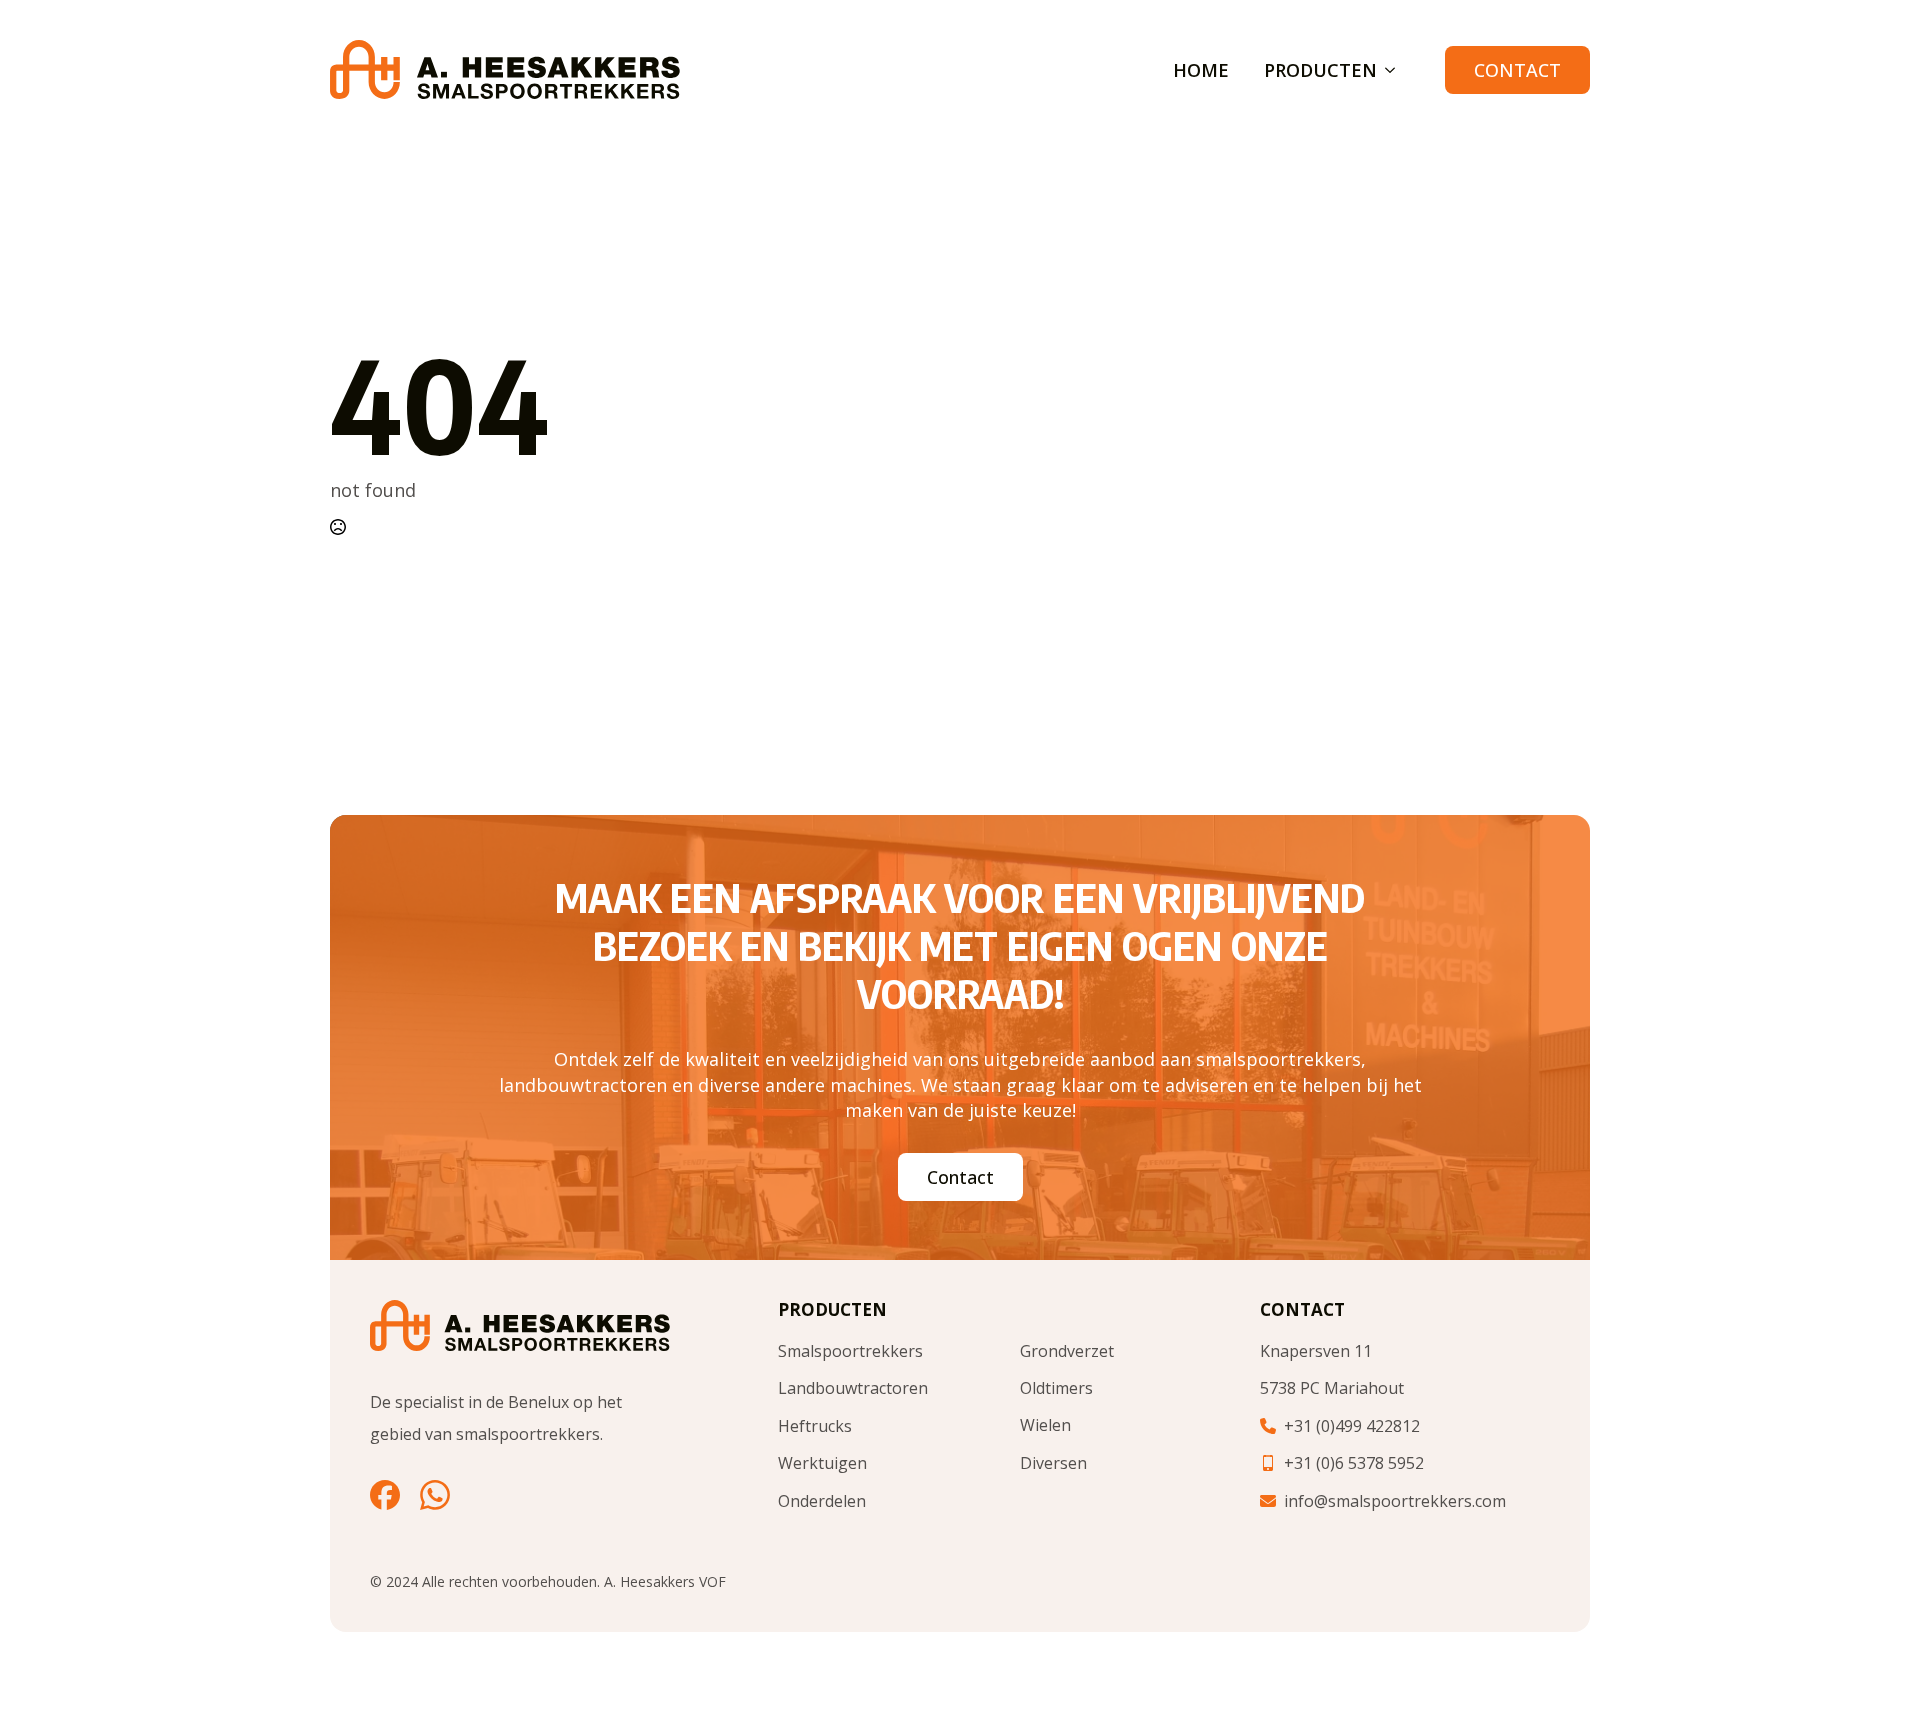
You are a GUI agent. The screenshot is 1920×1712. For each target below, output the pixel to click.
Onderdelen (822, 1501)
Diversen (1053, 1463)
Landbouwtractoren (853, 1388)
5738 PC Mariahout (1332, 1388)
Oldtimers (1056, 1388)
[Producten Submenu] (1386, 70)
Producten (1320, 70)
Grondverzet (1067, 1351)
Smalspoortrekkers (850, 1351)
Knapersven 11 (1316, 1351)
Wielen (1045, 1425)
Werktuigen (822, 1463)
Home (1201, 70)
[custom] (385, 1495)
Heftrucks (815, 1426)
